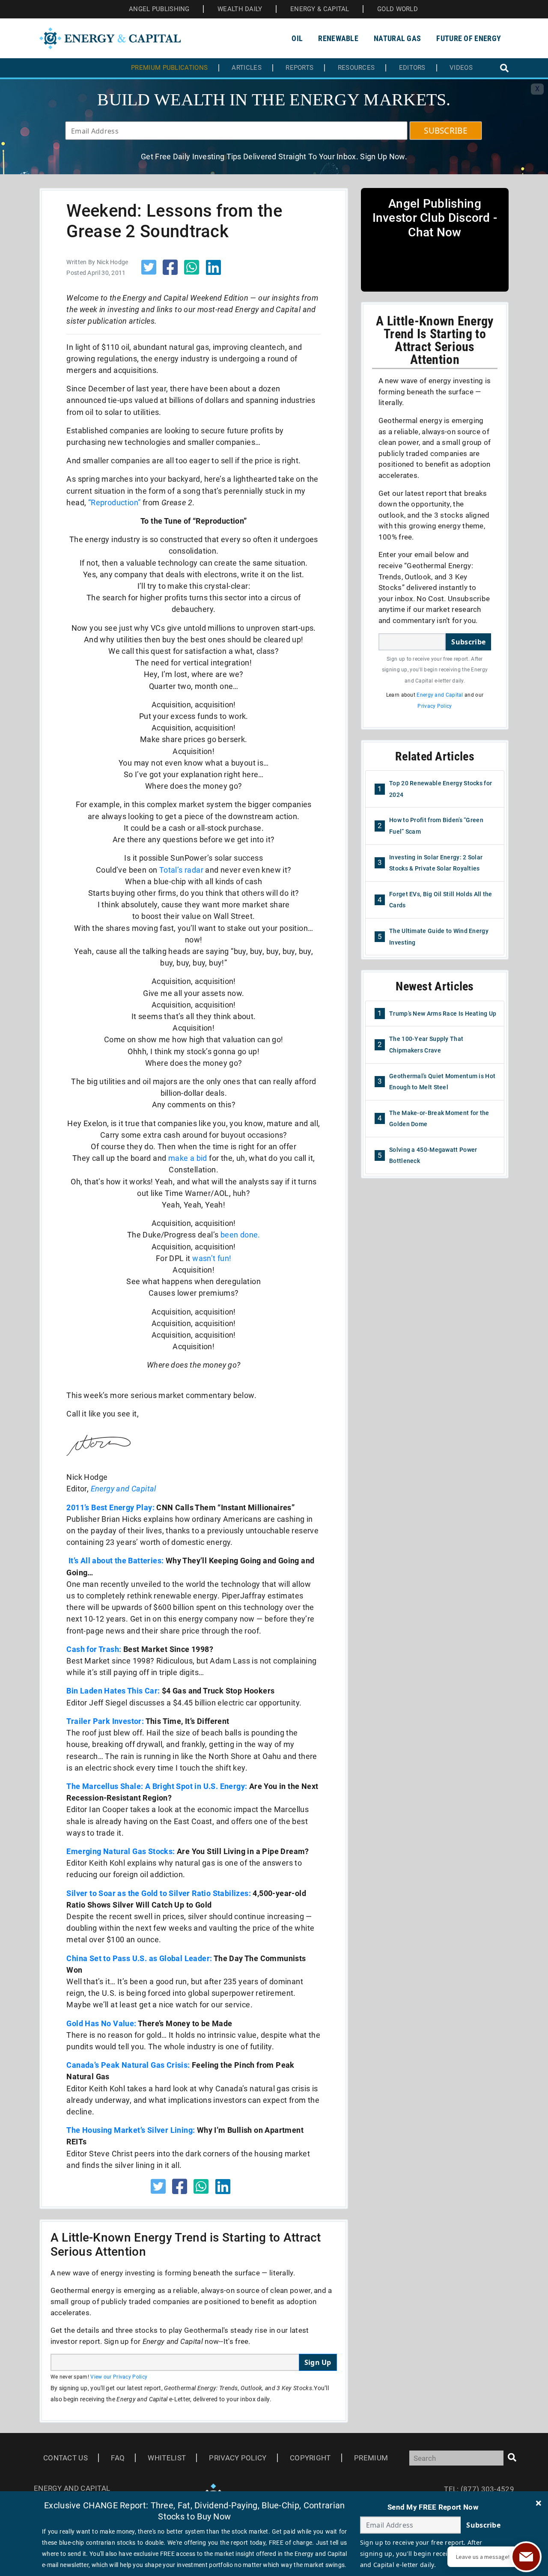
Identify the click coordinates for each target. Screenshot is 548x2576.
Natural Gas (397, 38)
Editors (412, 68)
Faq (118, 2458)
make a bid (188, 1158)
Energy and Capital (124, 1489)
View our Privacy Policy (119, 2377)
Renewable (338, 38)
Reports (299, 68)
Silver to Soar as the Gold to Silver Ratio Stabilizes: (159, 1893)
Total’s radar (181, 870)
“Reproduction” (115, 502)
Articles (246, 68)
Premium (371, 2458)
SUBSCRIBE (446, 131)
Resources (356, 68)
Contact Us (66, 2458)
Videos (461, 68)
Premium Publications (169, 68)
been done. (240, 1235)
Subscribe (468, 642)
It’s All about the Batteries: (116, 1561)
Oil (297, 38)
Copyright (310, 2458)
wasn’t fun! (212, 1258)
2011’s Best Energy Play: (110, 1507)
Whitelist (167, 2458)
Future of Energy (469, 38)
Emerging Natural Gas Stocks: (121, 1851)
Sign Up (318, 2362)
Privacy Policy (435, 706)
